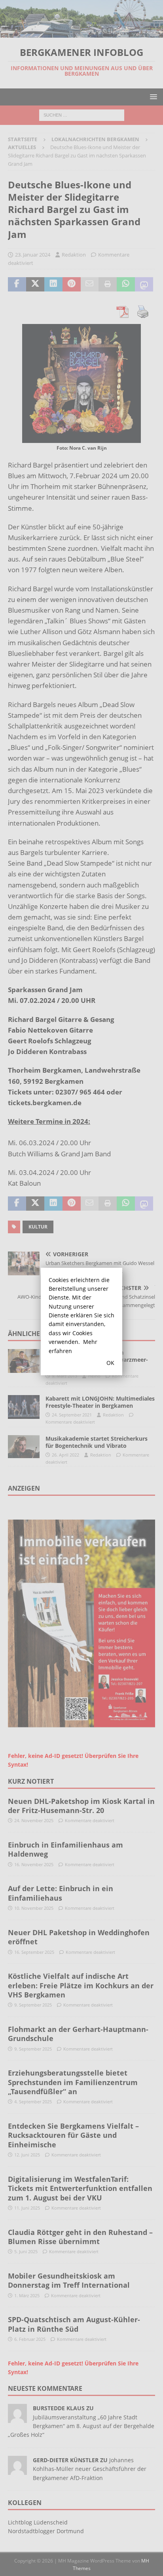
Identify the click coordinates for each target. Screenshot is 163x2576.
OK (110, 1363)
